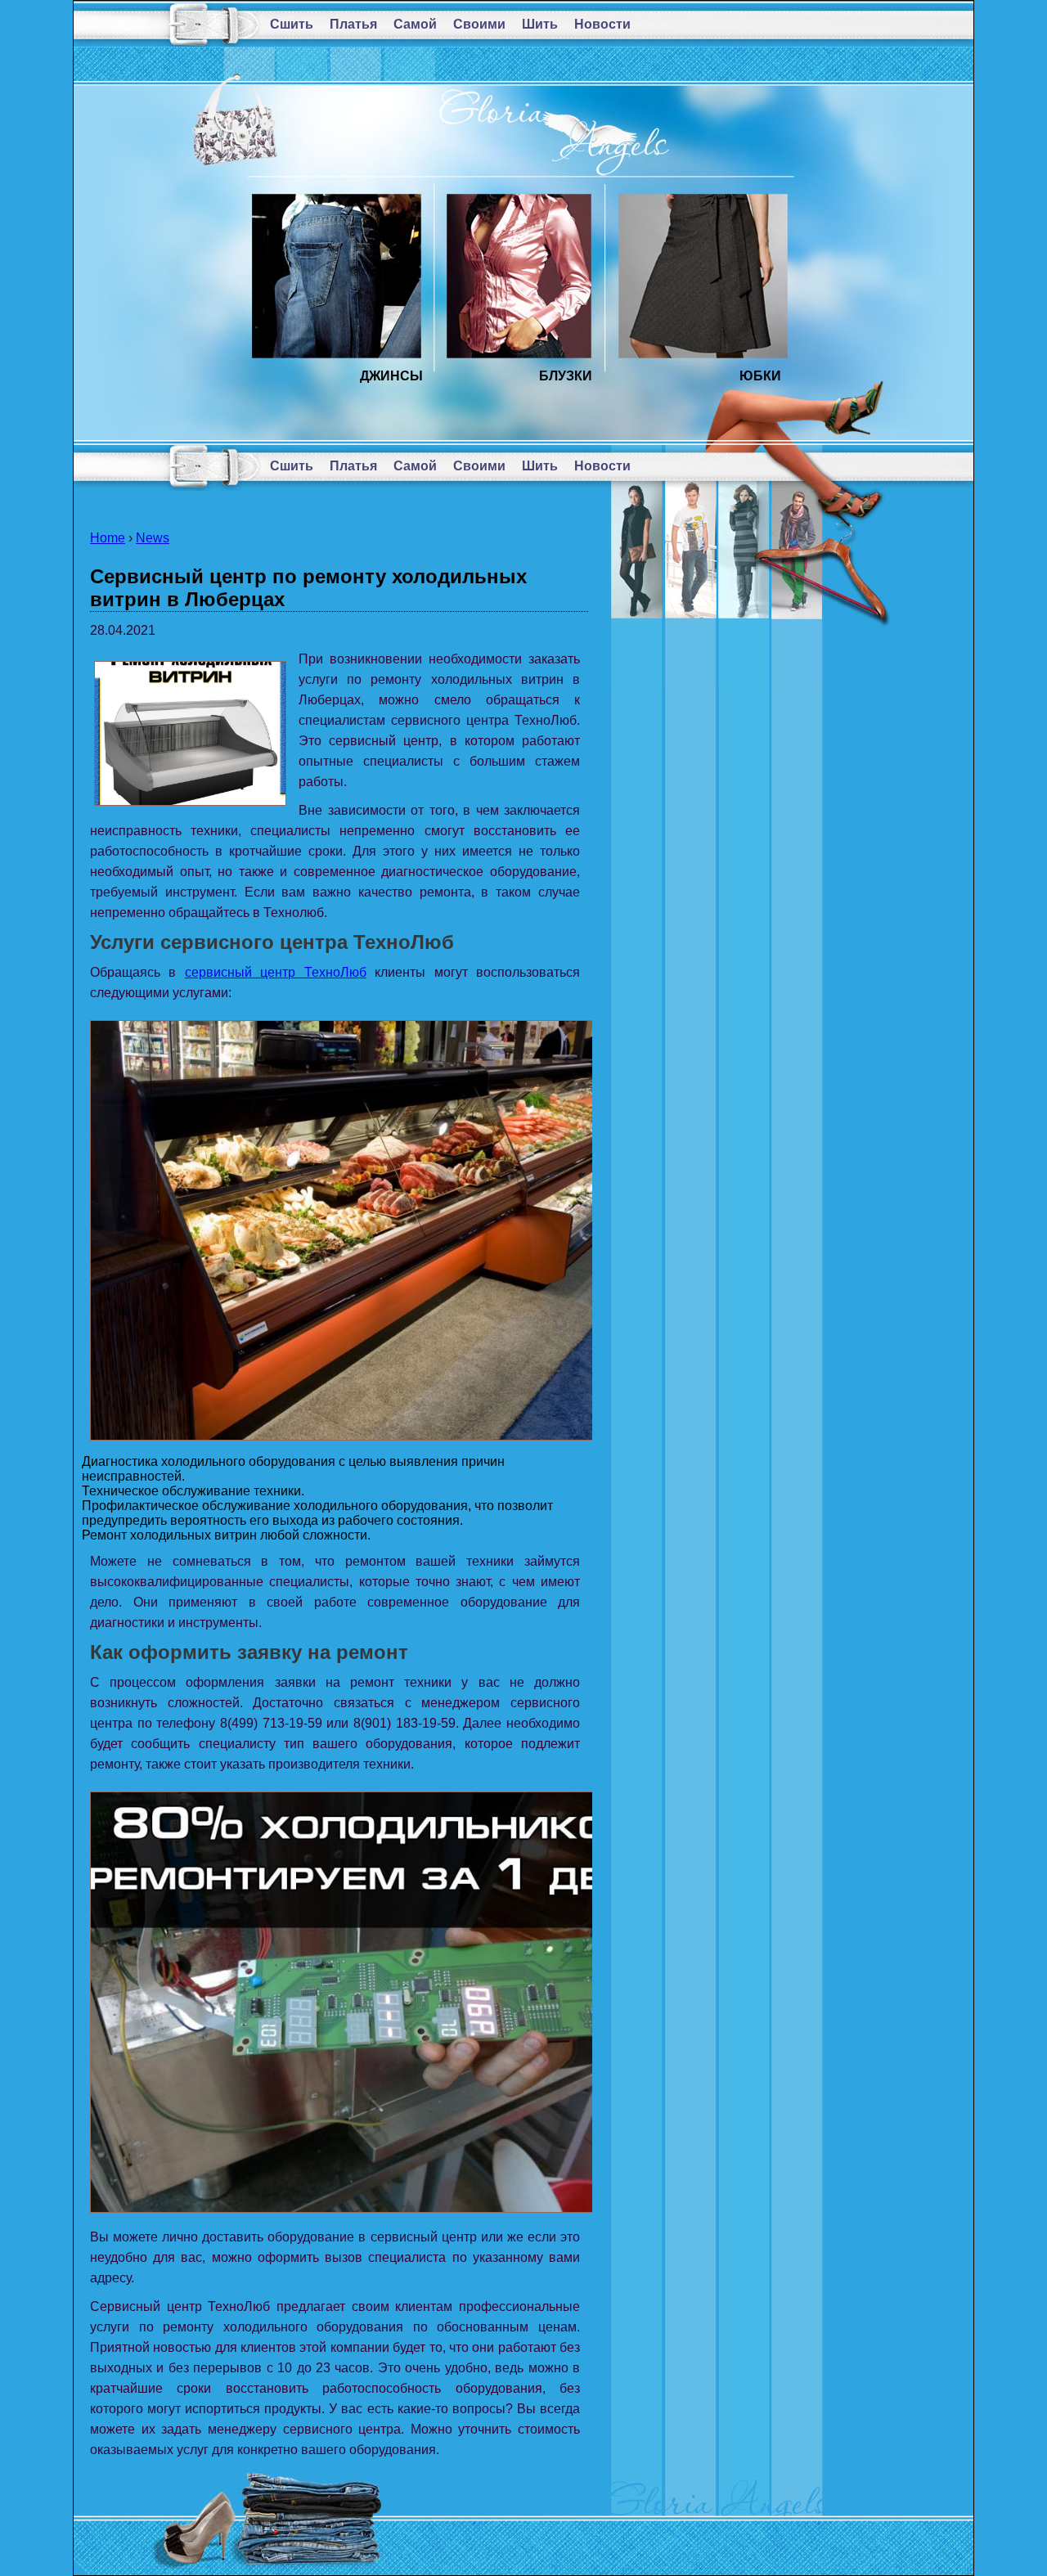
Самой (415, 24)
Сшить (292, 24)
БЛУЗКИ (566, 376)
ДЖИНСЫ (391, 376)
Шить (540, 24)
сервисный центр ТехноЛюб (276, 972)
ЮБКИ (760, 376)
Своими (479, 24)
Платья (353, 24)
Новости (602, 24)
